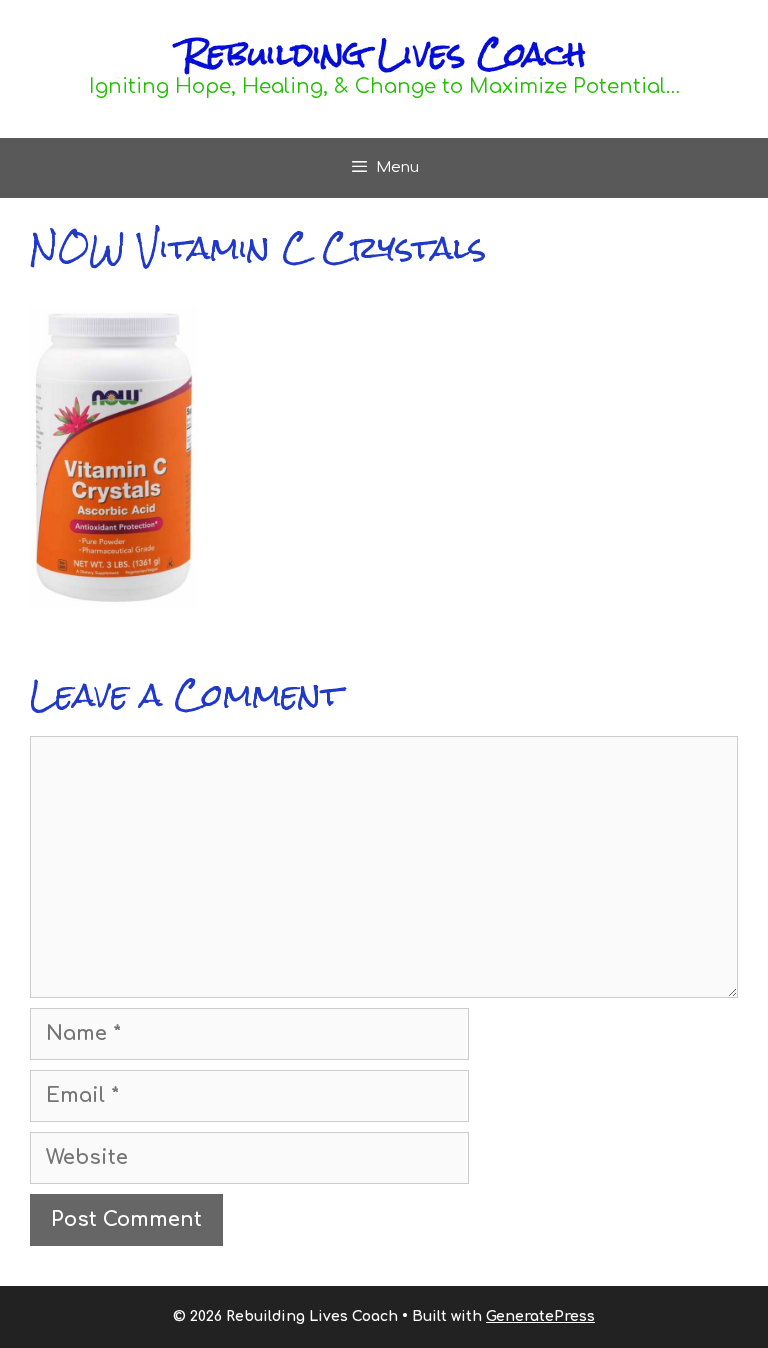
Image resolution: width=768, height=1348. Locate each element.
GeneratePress (540, 1316)
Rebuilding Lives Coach (384, 53)
